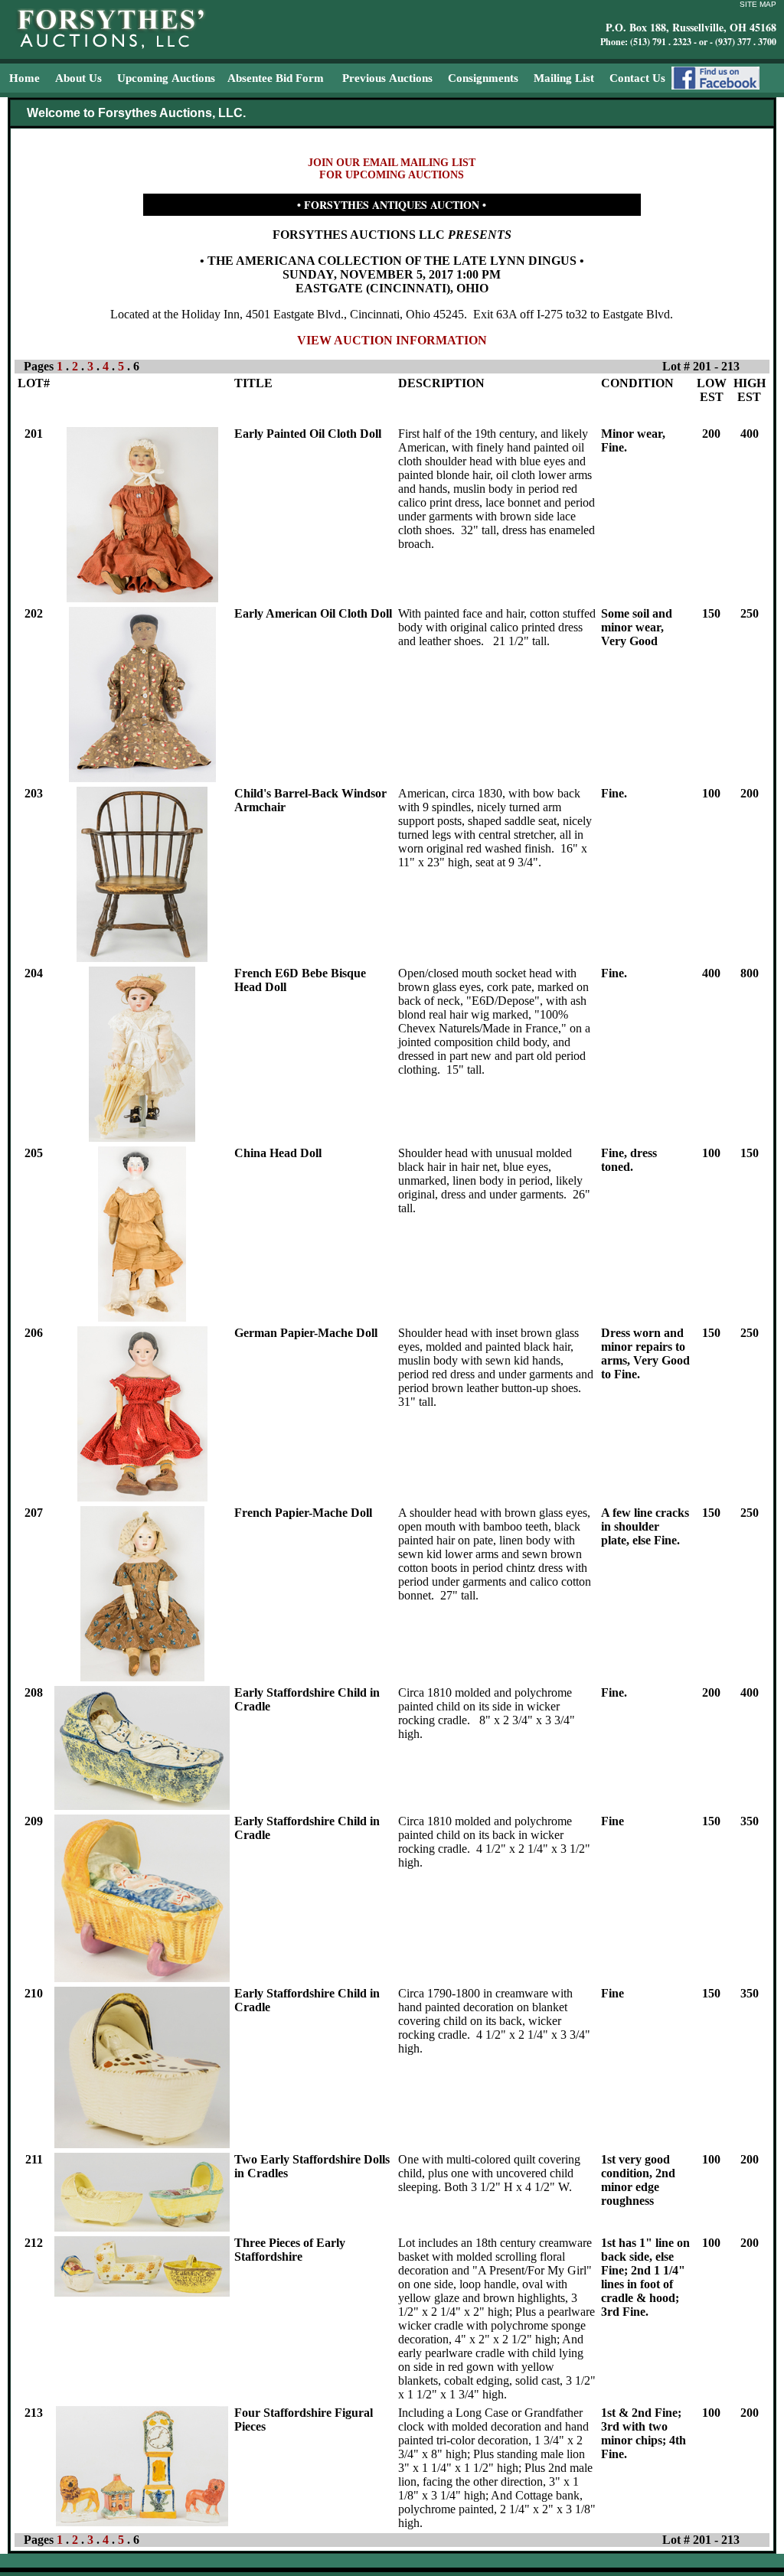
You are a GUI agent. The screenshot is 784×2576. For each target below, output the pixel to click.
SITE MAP (758, 4)
